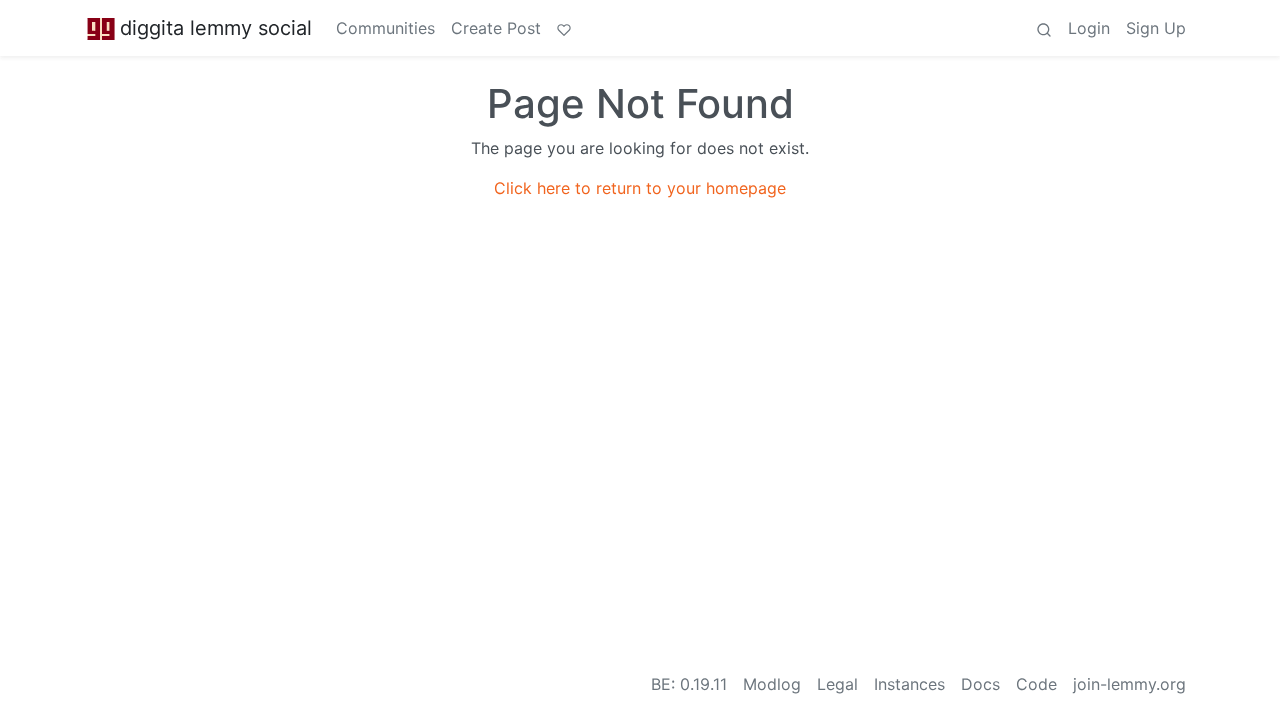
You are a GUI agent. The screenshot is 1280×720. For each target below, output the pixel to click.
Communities (385, 28)
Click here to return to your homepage (640, 188)
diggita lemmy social (216, 28)
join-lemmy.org (1129, 684)
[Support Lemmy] (564, 28)
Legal (837, 684)
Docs (980, 684)
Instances (909, 684)
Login (1089, 28)
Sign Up (1156, 28)
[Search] (1044, 28)
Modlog (772, 684)
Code (1036, 684)
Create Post (496, 28)
